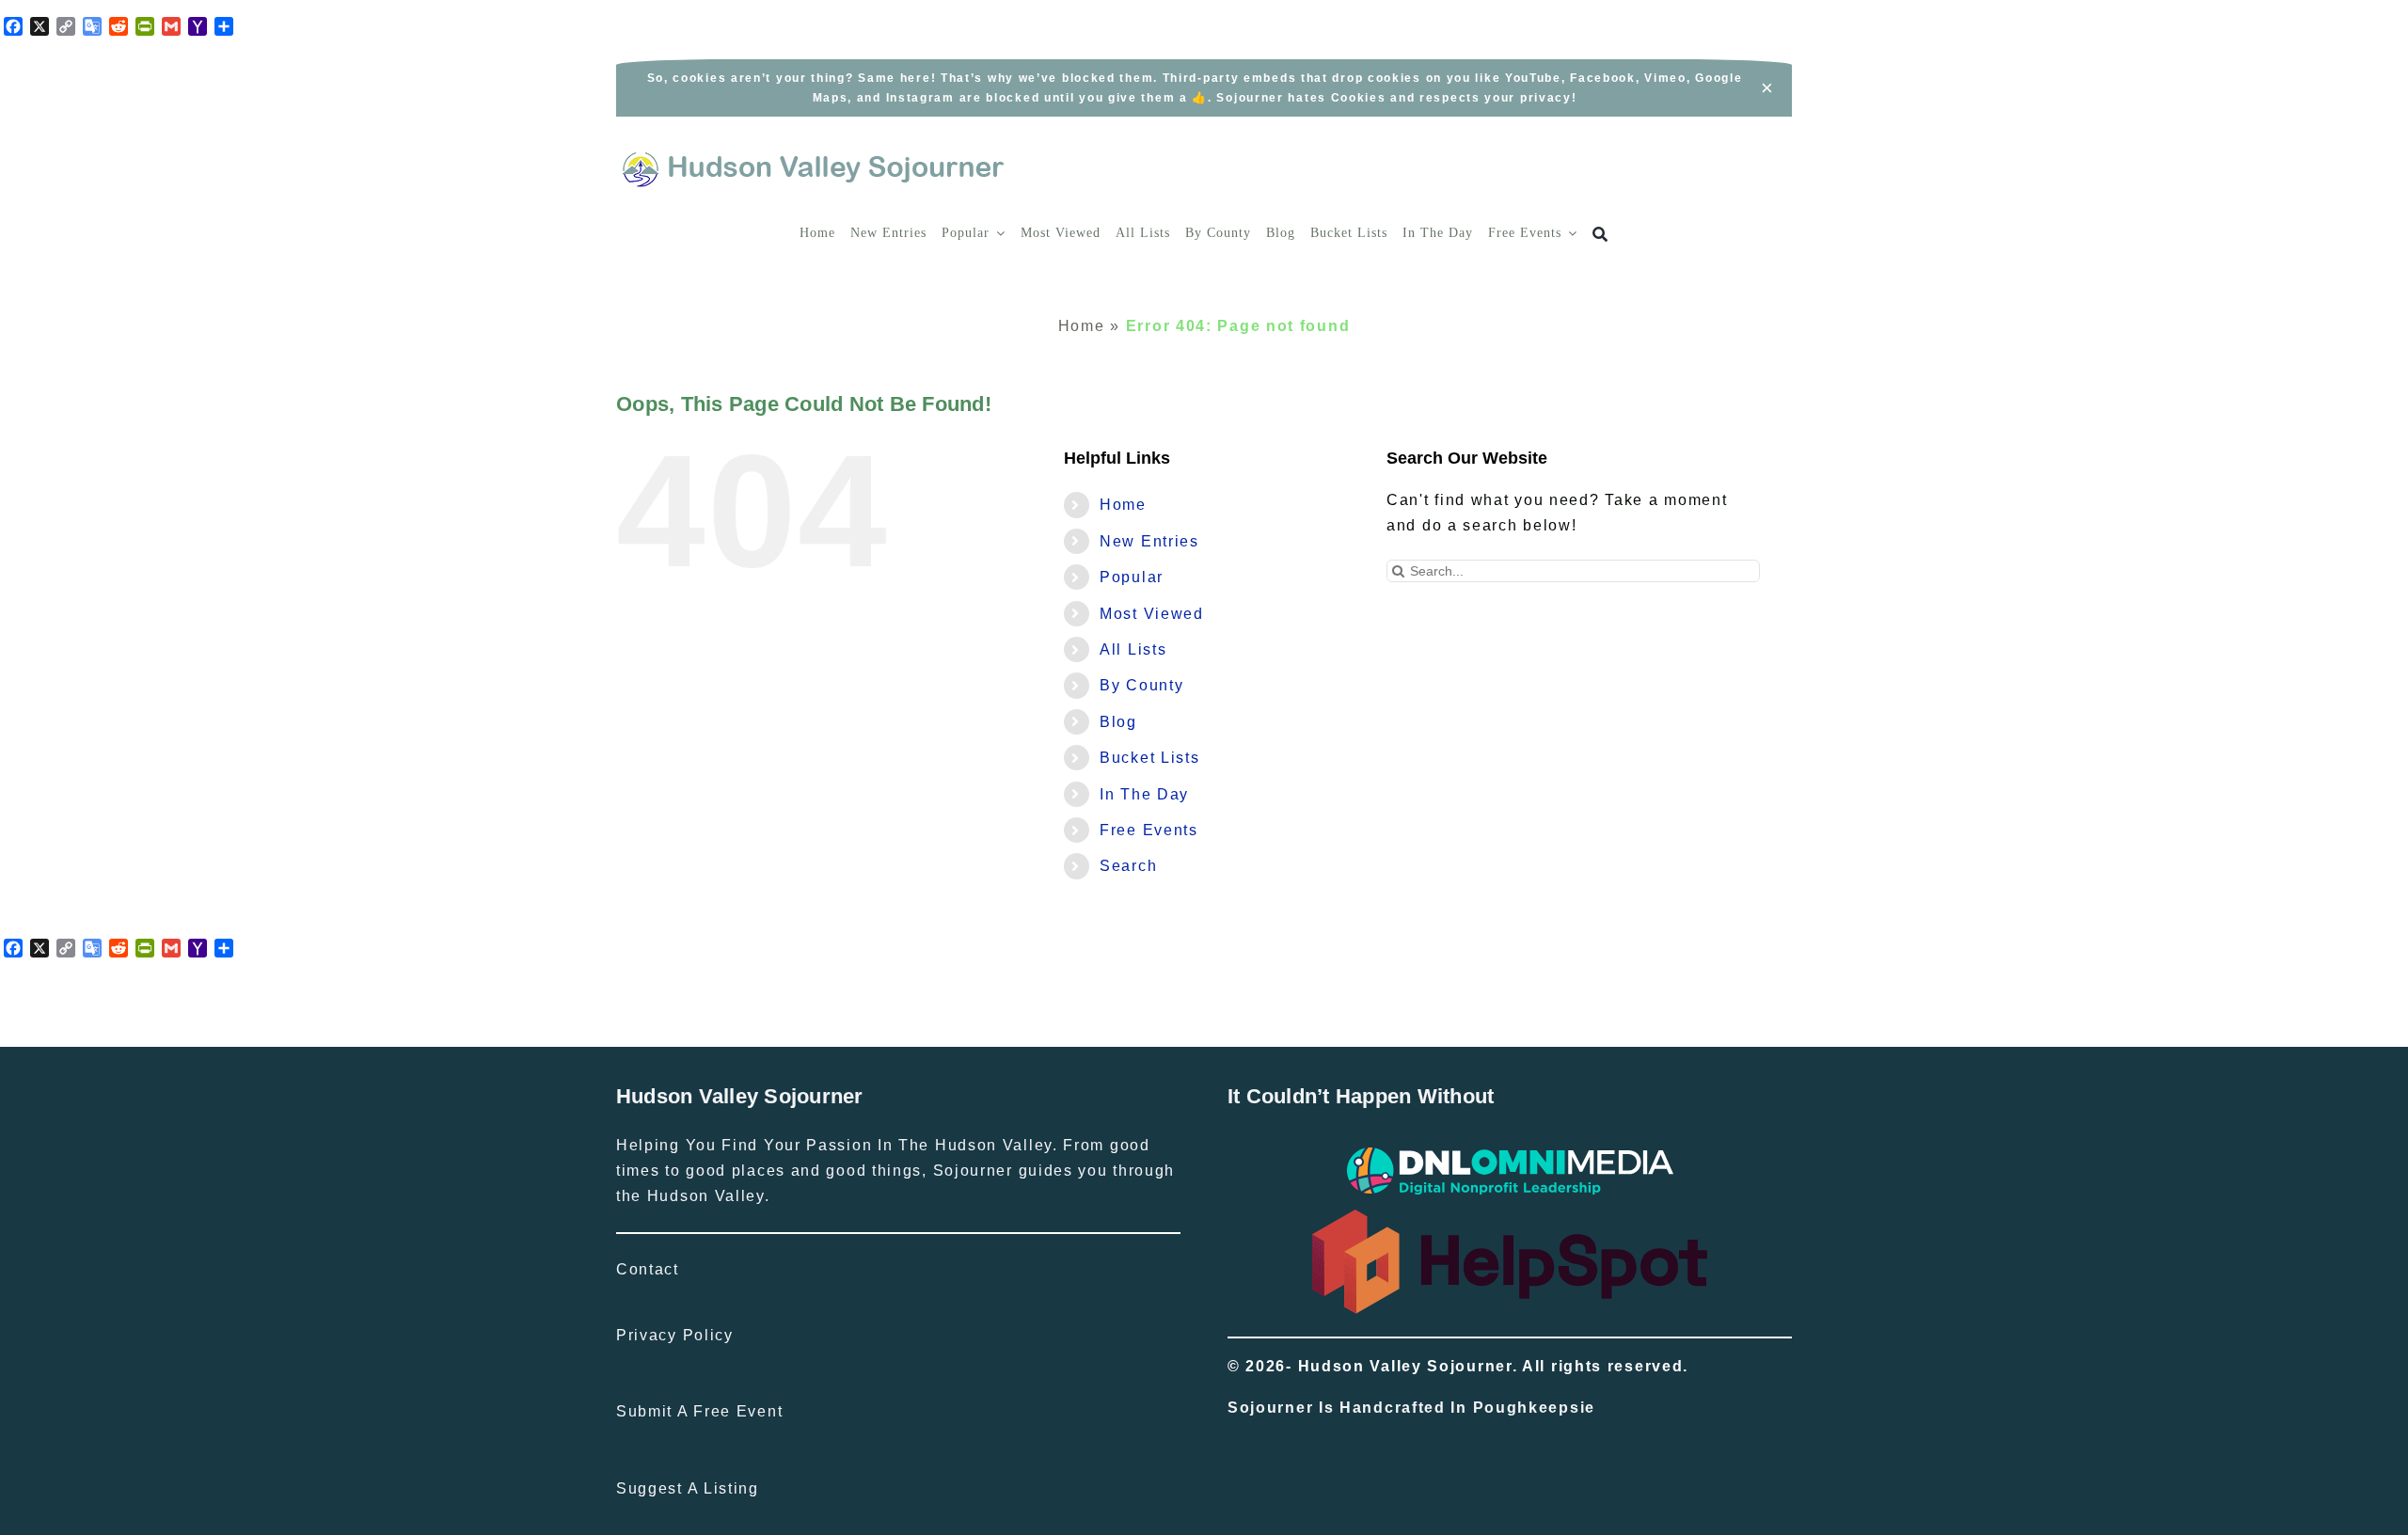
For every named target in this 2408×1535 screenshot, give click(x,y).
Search (1128, 866)
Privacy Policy (675, 1335)
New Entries (1149, 541)
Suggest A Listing (688, 1488)
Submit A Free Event (699, 1411)
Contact (648, 1269)
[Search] (1600, 235)
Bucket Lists (1149, 758)
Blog (1118, 722)
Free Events (1149, 830)
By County (1141, 685)
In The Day (1144, 794)
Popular (1132, 577)
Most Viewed (1152, 614)
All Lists (1133, 649)
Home (1082, 326)
